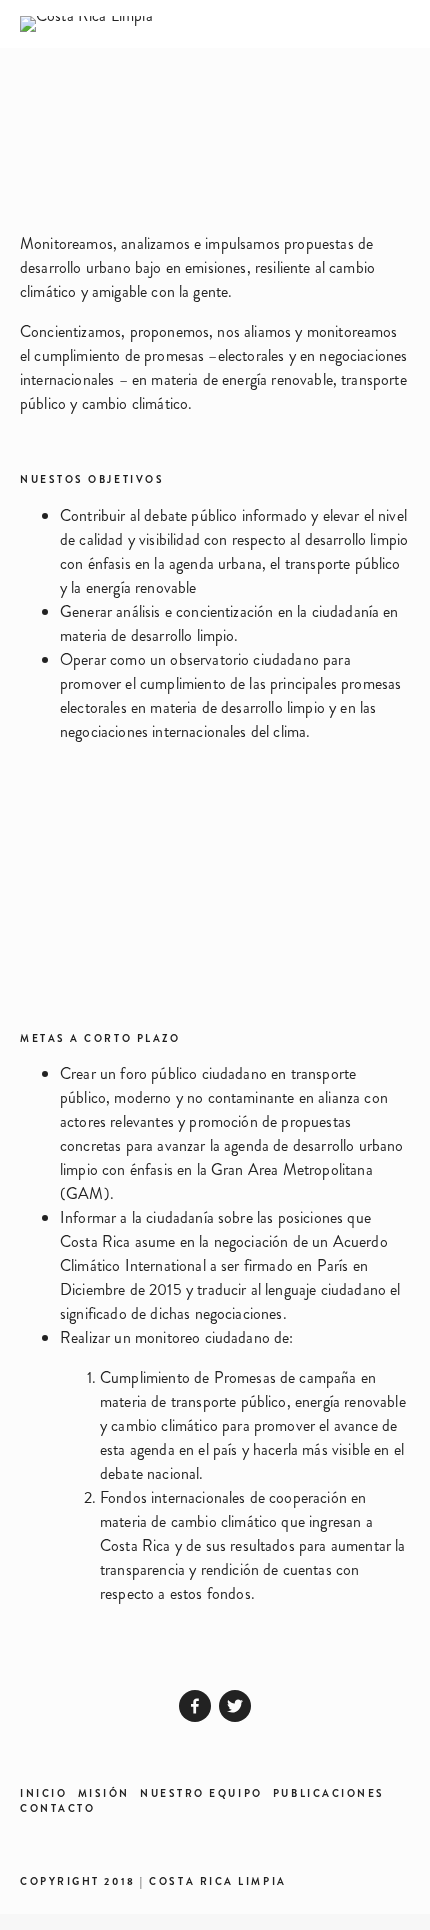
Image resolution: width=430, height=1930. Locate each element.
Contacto (57, 1808)
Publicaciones (329, 1793)
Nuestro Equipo (201, 1793)
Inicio (43, 1793)
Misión (104, 1793)
